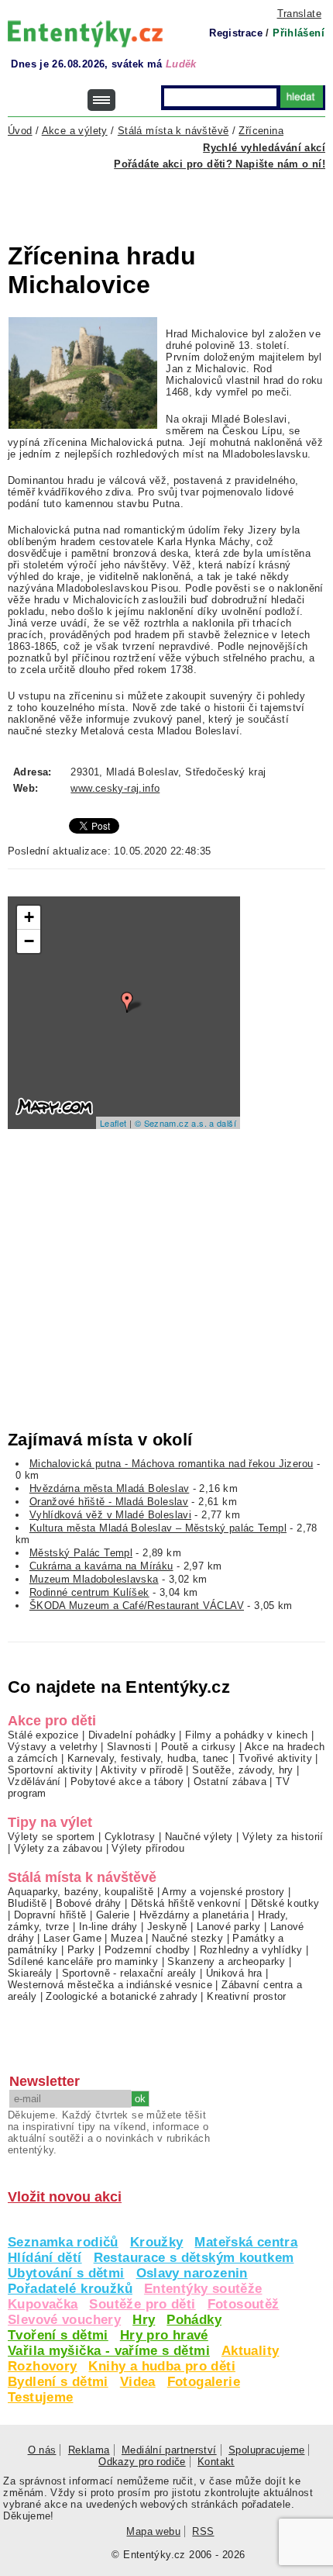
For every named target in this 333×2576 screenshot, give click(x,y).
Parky (81, 1950)
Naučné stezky (187, 1938)
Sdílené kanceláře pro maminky (83, 1961)
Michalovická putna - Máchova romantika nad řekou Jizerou (172, 1464)
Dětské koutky (285, 1903)
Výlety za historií (283, 1837)
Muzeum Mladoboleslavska (94, 1579)
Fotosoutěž (244, 2304)
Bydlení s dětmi (58, 2382)
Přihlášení (299, 33)
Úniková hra (234, 1973)
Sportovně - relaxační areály (129, 1973)
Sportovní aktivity (50, 1770)
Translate (299, 14)
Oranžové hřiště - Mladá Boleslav (109, 1502)
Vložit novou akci (65, 2197)
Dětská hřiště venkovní (186, 1903)
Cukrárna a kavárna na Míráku (101, 1566)
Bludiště (27, 1903)
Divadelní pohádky (132, 1735)
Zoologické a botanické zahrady (122, 1996)
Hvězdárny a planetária (194, 1915)
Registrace (236, 33)
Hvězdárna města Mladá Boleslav (110, 1488)
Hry (144, 2320)
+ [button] (29, 917)
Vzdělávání (34, 1782)
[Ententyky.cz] (85, 34)
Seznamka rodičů (63, 2242)
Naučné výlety (199, 1837)
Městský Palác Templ (81, 1553)
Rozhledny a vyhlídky (251, 1950)
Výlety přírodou (148, 1848)
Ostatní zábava (230, 1782)
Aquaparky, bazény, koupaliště (81, 1892)
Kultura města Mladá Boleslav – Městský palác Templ (158, 1528)
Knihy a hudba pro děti (161, 2366)
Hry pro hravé (164, 2335)
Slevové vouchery (64, 2320)
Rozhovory (42, 2366)
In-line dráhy (108, 1927)
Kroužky (157, 2242)
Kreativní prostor (247, 1996)
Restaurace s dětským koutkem (194, 2258)
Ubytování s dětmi (66, 2273)
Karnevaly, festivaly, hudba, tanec (148, 1758)
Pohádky (194, 2320)
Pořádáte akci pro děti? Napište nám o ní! (220, 164)
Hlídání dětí (45, 2258)
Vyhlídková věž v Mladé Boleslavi (110, 1515)
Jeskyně (167, 1927)
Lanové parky (229, 1927)
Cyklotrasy (130, 1837)
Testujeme (40, 2397)
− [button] (29, 941)
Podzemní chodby (148, 1950)
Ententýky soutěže (203, 2289)
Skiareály (30, 1973)
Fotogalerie (204, 2382)
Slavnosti (129, 1747)
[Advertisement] (170, 197)
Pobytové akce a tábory (127, 1782)
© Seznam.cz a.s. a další (185, 1123)
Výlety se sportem (51, 1837)
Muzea (127, 1938)
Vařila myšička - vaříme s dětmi (109, 2351)
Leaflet (113, 1123)
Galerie (113, 1915)
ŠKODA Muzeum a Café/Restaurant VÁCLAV (137, 1606)
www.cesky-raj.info (115, 788)
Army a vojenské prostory (223, 1892)
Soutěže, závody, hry (243, 1770)
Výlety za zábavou (58, 1848)
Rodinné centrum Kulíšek (89, 1592)
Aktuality (250, 2351)
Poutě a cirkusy (199, 1747)
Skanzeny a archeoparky (226, 1961)
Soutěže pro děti (142, 2304)
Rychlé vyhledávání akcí (264, 148)
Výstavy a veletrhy (53, 1747)
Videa (138, 2382)
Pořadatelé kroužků (70, 2289)
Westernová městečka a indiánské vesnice (110, 1985)
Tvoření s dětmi (58, 2335)
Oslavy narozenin (192, 2273)
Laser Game (72, 1938)
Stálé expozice (43, 1735)
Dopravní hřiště (50, 1915)
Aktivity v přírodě (142, 1770)
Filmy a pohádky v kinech (246, 1735)
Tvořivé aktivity (275, 1758)
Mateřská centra (246, 2242)
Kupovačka (43, 2304)
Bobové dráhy (89, 1903)
